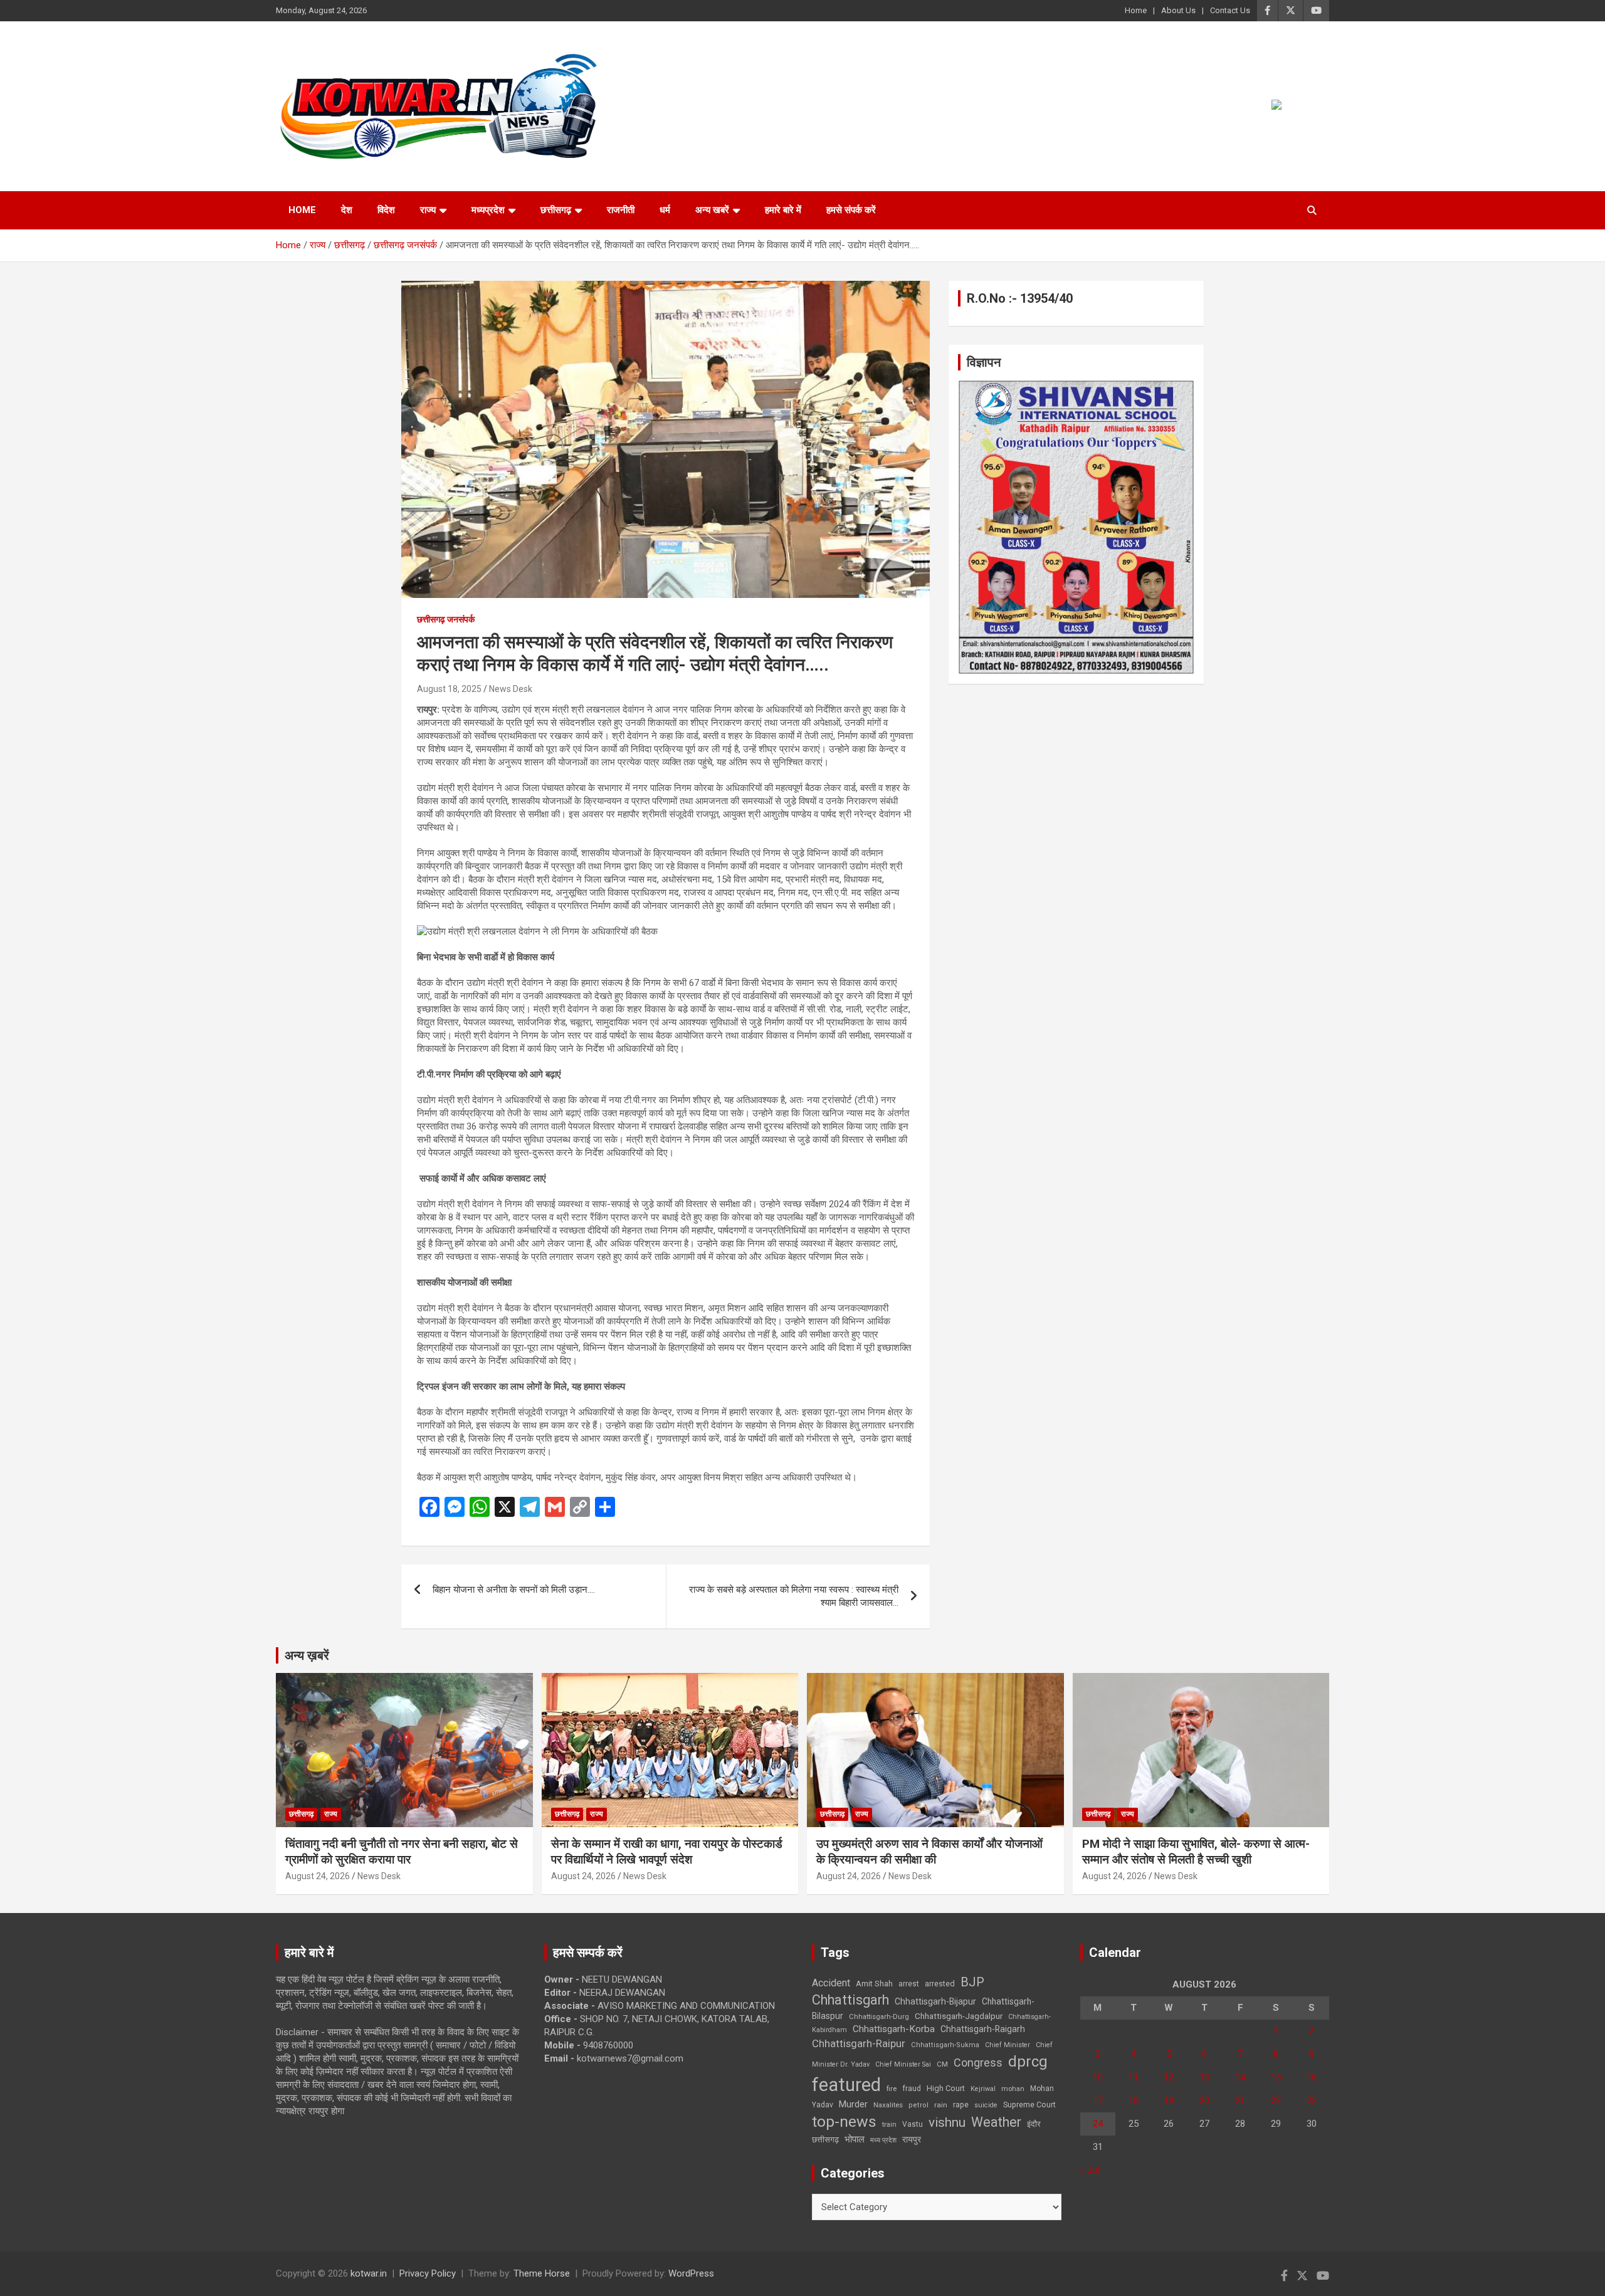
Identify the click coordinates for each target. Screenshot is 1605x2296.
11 (1134, 2077)
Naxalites (888, 2105)
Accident (831, 1983)
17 (1098, 2100)
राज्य (428, 210)
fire (892, 2089)
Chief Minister (1008, 2045)
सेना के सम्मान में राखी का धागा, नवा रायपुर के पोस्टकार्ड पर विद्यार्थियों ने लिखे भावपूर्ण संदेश (667, 1852)
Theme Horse (542, 2273)
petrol (918, 2105)
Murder (853, 2104)
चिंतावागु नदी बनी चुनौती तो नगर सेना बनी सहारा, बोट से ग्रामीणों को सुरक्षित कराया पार (402, 1852)
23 (1312, 2100)
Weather (996, 2122)
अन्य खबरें (712, 210)
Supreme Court (1029, 2105)
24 (1098, 2124)
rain (941, 2105)
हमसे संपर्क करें (851, 210)
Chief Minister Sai (903, 2064)
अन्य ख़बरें (307, 1655)
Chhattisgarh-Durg (879, 2016)
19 (1169, 2100)
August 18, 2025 (449, 689)
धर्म (665, 210)
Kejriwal (983, 2089)
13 (1204, 2077)
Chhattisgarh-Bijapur (935, 2001)
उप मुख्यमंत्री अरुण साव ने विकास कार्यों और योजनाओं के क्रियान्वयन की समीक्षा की (929, 1852)
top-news (844, 2121)
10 (1098, 2077)
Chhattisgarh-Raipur (859, 2043)
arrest (909, 1984)
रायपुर (912, 2139)
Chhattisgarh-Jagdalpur (959, 2016)
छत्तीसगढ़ (825, 2140)
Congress (978, 2063)
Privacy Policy (428, 2273)
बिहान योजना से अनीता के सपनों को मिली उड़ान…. (514, 1590)
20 (1204, 2100)
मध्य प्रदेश (883, 2140)
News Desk (511, 689)
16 (1312, 2077)
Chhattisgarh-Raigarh (983, 2029)
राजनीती (621, 210)
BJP (972, 1982)
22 (1276, 2100)
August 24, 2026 (318, 1876)
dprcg (1028, 2062)
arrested (940, 1984)
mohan (1013, 2089)
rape (961, 2105)
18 (1134, 2100)
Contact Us (1230, 10)
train (889, 2125)
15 (1276, 2077)
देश (347, 210)
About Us (1178, 10)
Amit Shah (874, 1984)
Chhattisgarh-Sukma (945, 2045)
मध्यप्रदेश (488, 210)
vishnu (947, 2122)
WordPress (691, 2273)
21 (1240, 2100)
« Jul (1090, 2170)
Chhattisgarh (850, 2000)
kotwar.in (369, 2273)
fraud (912, 2089)
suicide (986, 2105)
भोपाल (855, 2139)
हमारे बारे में (783, 210)
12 (1169, 2077)
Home (1136, 10)
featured (846, 2085)
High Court (946, 2088)
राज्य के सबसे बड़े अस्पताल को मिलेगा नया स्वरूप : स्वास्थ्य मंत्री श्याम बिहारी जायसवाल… (794, 1596)
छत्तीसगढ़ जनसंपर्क (446, 619)
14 (1240, 2077)
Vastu (913, 2124)
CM (942, 2064)
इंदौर (1034, 2124)
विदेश (386, 210)
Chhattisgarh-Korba (894, 2029)
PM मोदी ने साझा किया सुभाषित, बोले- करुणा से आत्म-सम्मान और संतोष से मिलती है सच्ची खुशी (1196, 1852)
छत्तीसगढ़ (556, 210)
